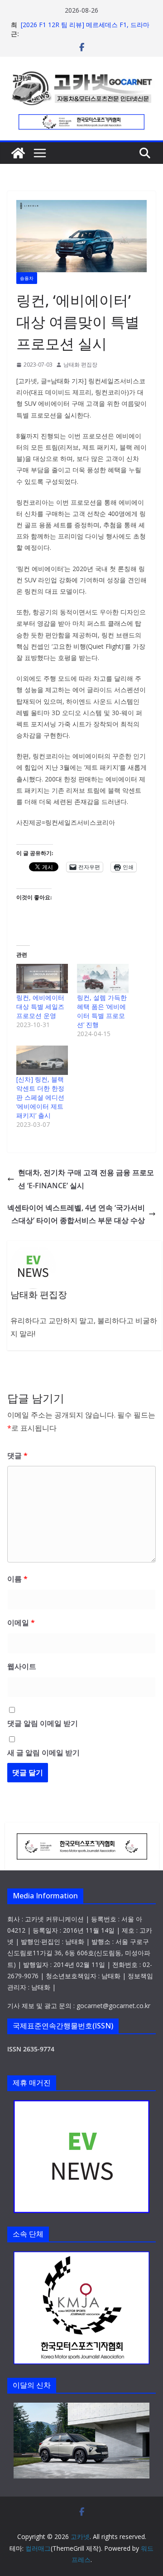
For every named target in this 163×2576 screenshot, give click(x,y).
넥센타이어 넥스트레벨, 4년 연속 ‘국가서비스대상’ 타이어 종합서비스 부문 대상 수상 (76, 1214)
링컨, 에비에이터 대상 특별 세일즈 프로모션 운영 (40, 1007)
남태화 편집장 (80, 365)
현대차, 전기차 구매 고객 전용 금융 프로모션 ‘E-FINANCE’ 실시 (86, 1179)
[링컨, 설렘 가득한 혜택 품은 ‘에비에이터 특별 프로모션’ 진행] (103, 979)
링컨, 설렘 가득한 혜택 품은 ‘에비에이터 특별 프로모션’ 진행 (102, 1011)
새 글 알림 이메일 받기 (43, 1753)
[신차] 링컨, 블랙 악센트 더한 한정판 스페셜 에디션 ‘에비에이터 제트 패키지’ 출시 (40, 1097)
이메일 (21, 1623)
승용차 (27, 278)
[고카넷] (18, 153)
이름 (17, 1579)
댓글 (17, 1455)
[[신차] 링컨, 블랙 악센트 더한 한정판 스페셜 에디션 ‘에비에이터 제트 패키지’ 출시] (42, 1060)
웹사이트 (22, 1666)
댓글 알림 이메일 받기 (43, 1723)
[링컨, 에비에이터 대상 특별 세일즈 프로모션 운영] (42, 979)
